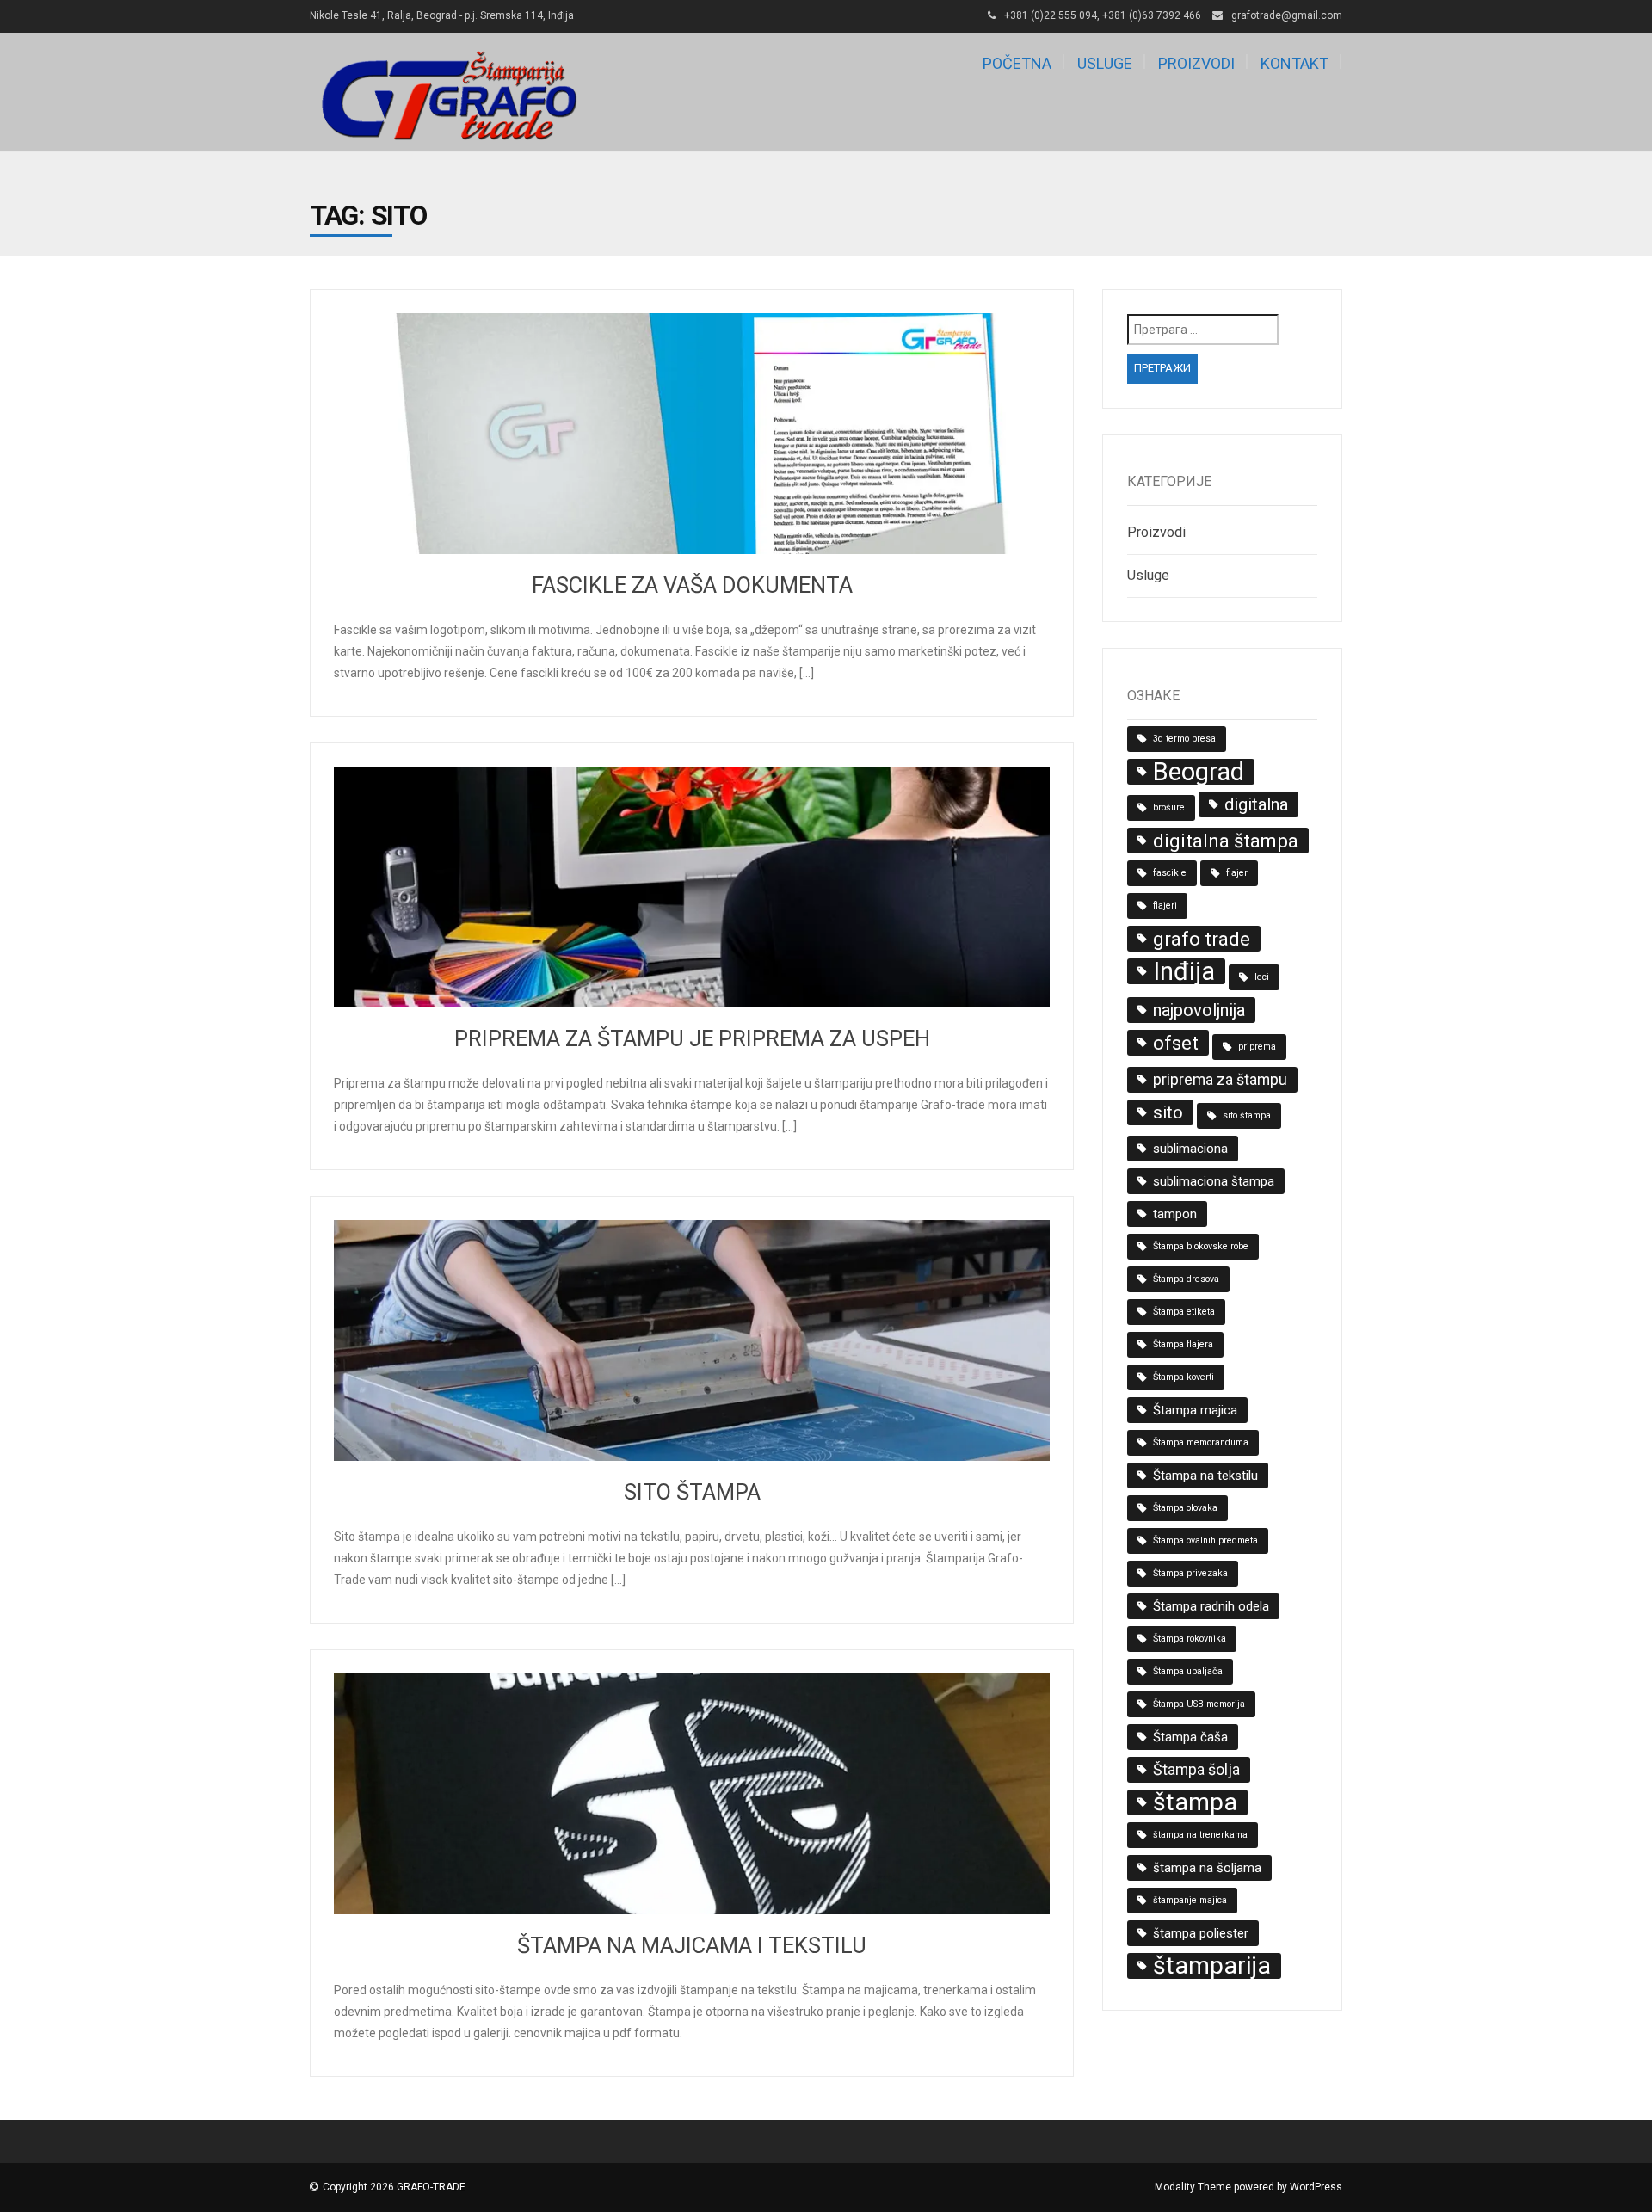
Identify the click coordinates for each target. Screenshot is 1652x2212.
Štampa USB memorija (1199, 1704)
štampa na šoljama (1207, 1868)
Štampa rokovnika (1190, 1639)
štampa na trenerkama (1200, 1835)
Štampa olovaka (1185, 1508)
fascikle (1170, 873)
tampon (1175, 1214)
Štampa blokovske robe (1201, 1246)
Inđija (1184, 971)
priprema (1257, 1047)
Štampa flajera (1183, 1344)
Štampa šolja (1196, 1769)
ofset (1176, 1043)
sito (1168, 1112)
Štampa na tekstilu (1205, 1476)
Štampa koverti (1184, 1377)
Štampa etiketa (1184, 1312)
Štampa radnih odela (1211, 1606)
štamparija (1212, 1966)
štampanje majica (1190, 1900)
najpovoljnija (1199, 1010)
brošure (1169, 807)
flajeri (1165, 906)
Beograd (1199, 772)
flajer (1237, 873)
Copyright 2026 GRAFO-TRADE (394, 2187)
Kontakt (1294, 63)
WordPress (1316, 2187)
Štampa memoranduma (1201, 1442)
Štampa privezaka (1190, 1573)
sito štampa (1247, 1115)
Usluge (1105, 63)
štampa (1195, 1802)
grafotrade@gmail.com (1287, 15)
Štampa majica (1195, 1410)
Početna (1017, 63)
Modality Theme (1193, 2187)
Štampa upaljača (1188, 1671)
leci (1262, 977)
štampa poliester (1201, 1933)
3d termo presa (1184, 739)
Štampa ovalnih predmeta (1205, 1540)
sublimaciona (1190, 1149)
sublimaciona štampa (1214, 1181)
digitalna (1256, 804)
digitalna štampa (1226, 841)
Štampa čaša (1190, 1737)
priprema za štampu (1220, 1079)
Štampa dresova (1186, 1279)
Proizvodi (1196, 63)
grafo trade (1202, 939)
